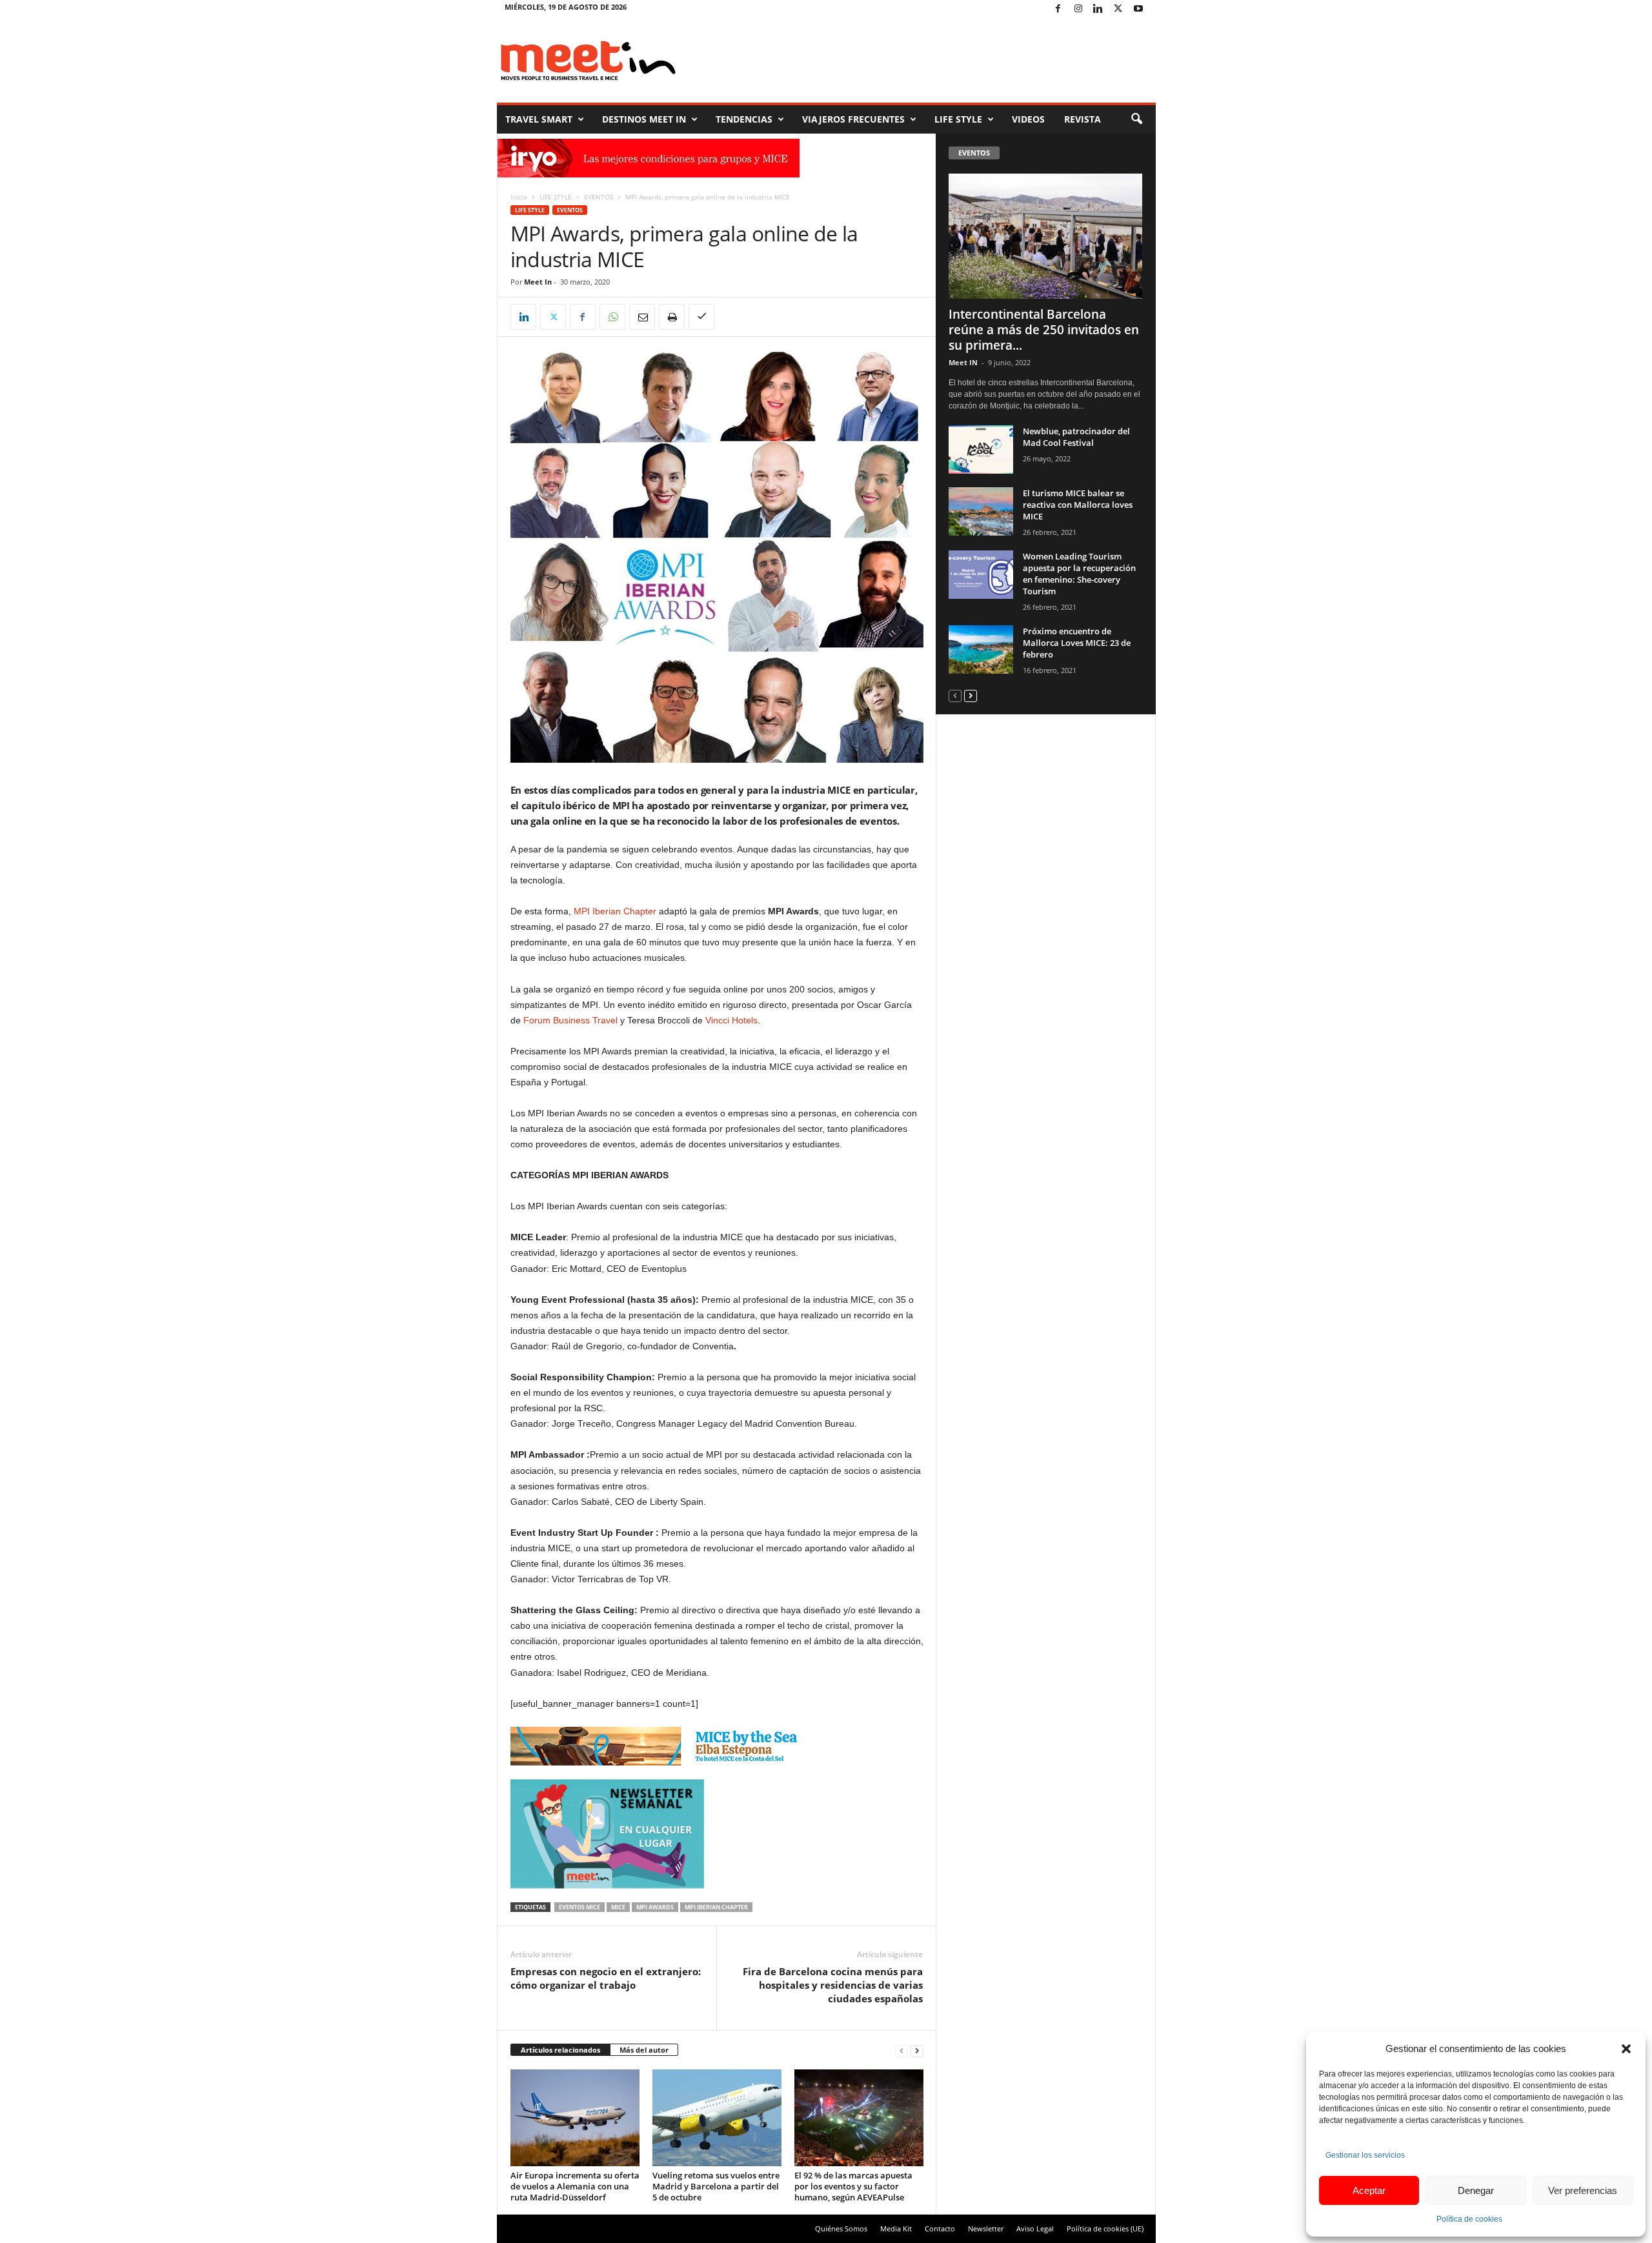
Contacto (940, 2228)
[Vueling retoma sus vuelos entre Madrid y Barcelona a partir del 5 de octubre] (717, 2118)
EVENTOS (599, 197)
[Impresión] (672, 317)
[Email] (642, 317)
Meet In (538, 282)
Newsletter (986, 2228)
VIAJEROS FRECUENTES (853, 119)
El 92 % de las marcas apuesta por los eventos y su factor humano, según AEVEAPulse (853, 2186)
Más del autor (644, 2050)
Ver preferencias (1583, 2190)
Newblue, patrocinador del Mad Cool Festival (1076, 437)
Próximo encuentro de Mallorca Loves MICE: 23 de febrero (1077, 643)
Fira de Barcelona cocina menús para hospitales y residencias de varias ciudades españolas (833, 1985)
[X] (1118, 9)
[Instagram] (1078, 9)
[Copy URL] (701, 317)
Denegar (1476, 2190)
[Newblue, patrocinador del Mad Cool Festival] (981, 449)
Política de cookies (1469, 2219)
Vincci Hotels (731, 1020)
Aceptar (1369, 2190)
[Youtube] (1138, 9)
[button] (1626, 2049)
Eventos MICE (579, 1907)
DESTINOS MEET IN (644, 119)
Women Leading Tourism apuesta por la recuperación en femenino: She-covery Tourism (1079, 574)
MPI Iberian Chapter (615, 911)
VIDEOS (1028, 119)
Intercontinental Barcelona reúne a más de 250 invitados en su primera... (1044, 330)
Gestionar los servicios (1365, 2155)
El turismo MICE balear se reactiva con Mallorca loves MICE (1078, 505)
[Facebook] (1058, 9)
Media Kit (896, 2228)
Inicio (519, 197)
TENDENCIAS (744, 119)
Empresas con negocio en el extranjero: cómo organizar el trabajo (606, 1978)
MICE (618, 1907)
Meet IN (963, 362)
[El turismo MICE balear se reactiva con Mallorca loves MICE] (981, 511)
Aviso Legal (1035, 2228)
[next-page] (917, 2050)
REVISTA (1083, 119)
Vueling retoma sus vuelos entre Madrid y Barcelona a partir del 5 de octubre (716, 2186)
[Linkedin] (1098, 9)
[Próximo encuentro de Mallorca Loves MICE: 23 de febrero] (981, 649)
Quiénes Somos (841, 2228)
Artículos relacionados (560, 2050)
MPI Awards (655, 1907)
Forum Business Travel (570, 1020)
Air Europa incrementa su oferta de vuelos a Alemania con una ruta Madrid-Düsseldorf (575, 2186)
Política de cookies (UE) (1105, 2228)
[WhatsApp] (612, 317)
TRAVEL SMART (539, 119)
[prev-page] (902, 2050)
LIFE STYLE (958, 119)
